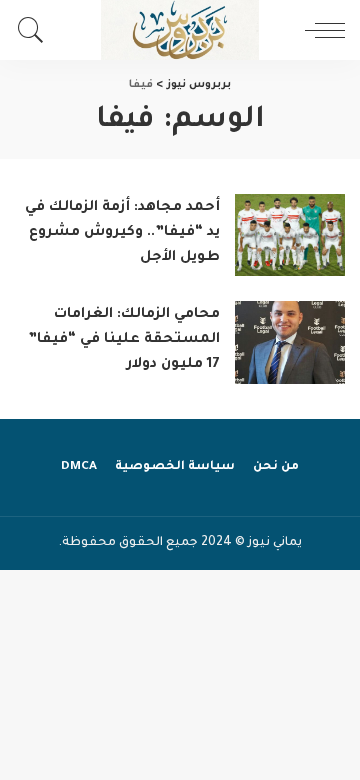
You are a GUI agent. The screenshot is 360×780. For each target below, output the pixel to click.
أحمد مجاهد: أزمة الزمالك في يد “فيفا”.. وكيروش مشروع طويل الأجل (122, 233)
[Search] (36, 30)
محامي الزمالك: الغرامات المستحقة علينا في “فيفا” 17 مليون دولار (124, 340)
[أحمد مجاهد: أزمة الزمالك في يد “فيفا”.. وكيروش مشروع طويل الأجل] (290, 235)
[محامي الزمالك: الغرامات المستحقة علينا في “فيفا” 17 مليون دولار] (290, 342)
